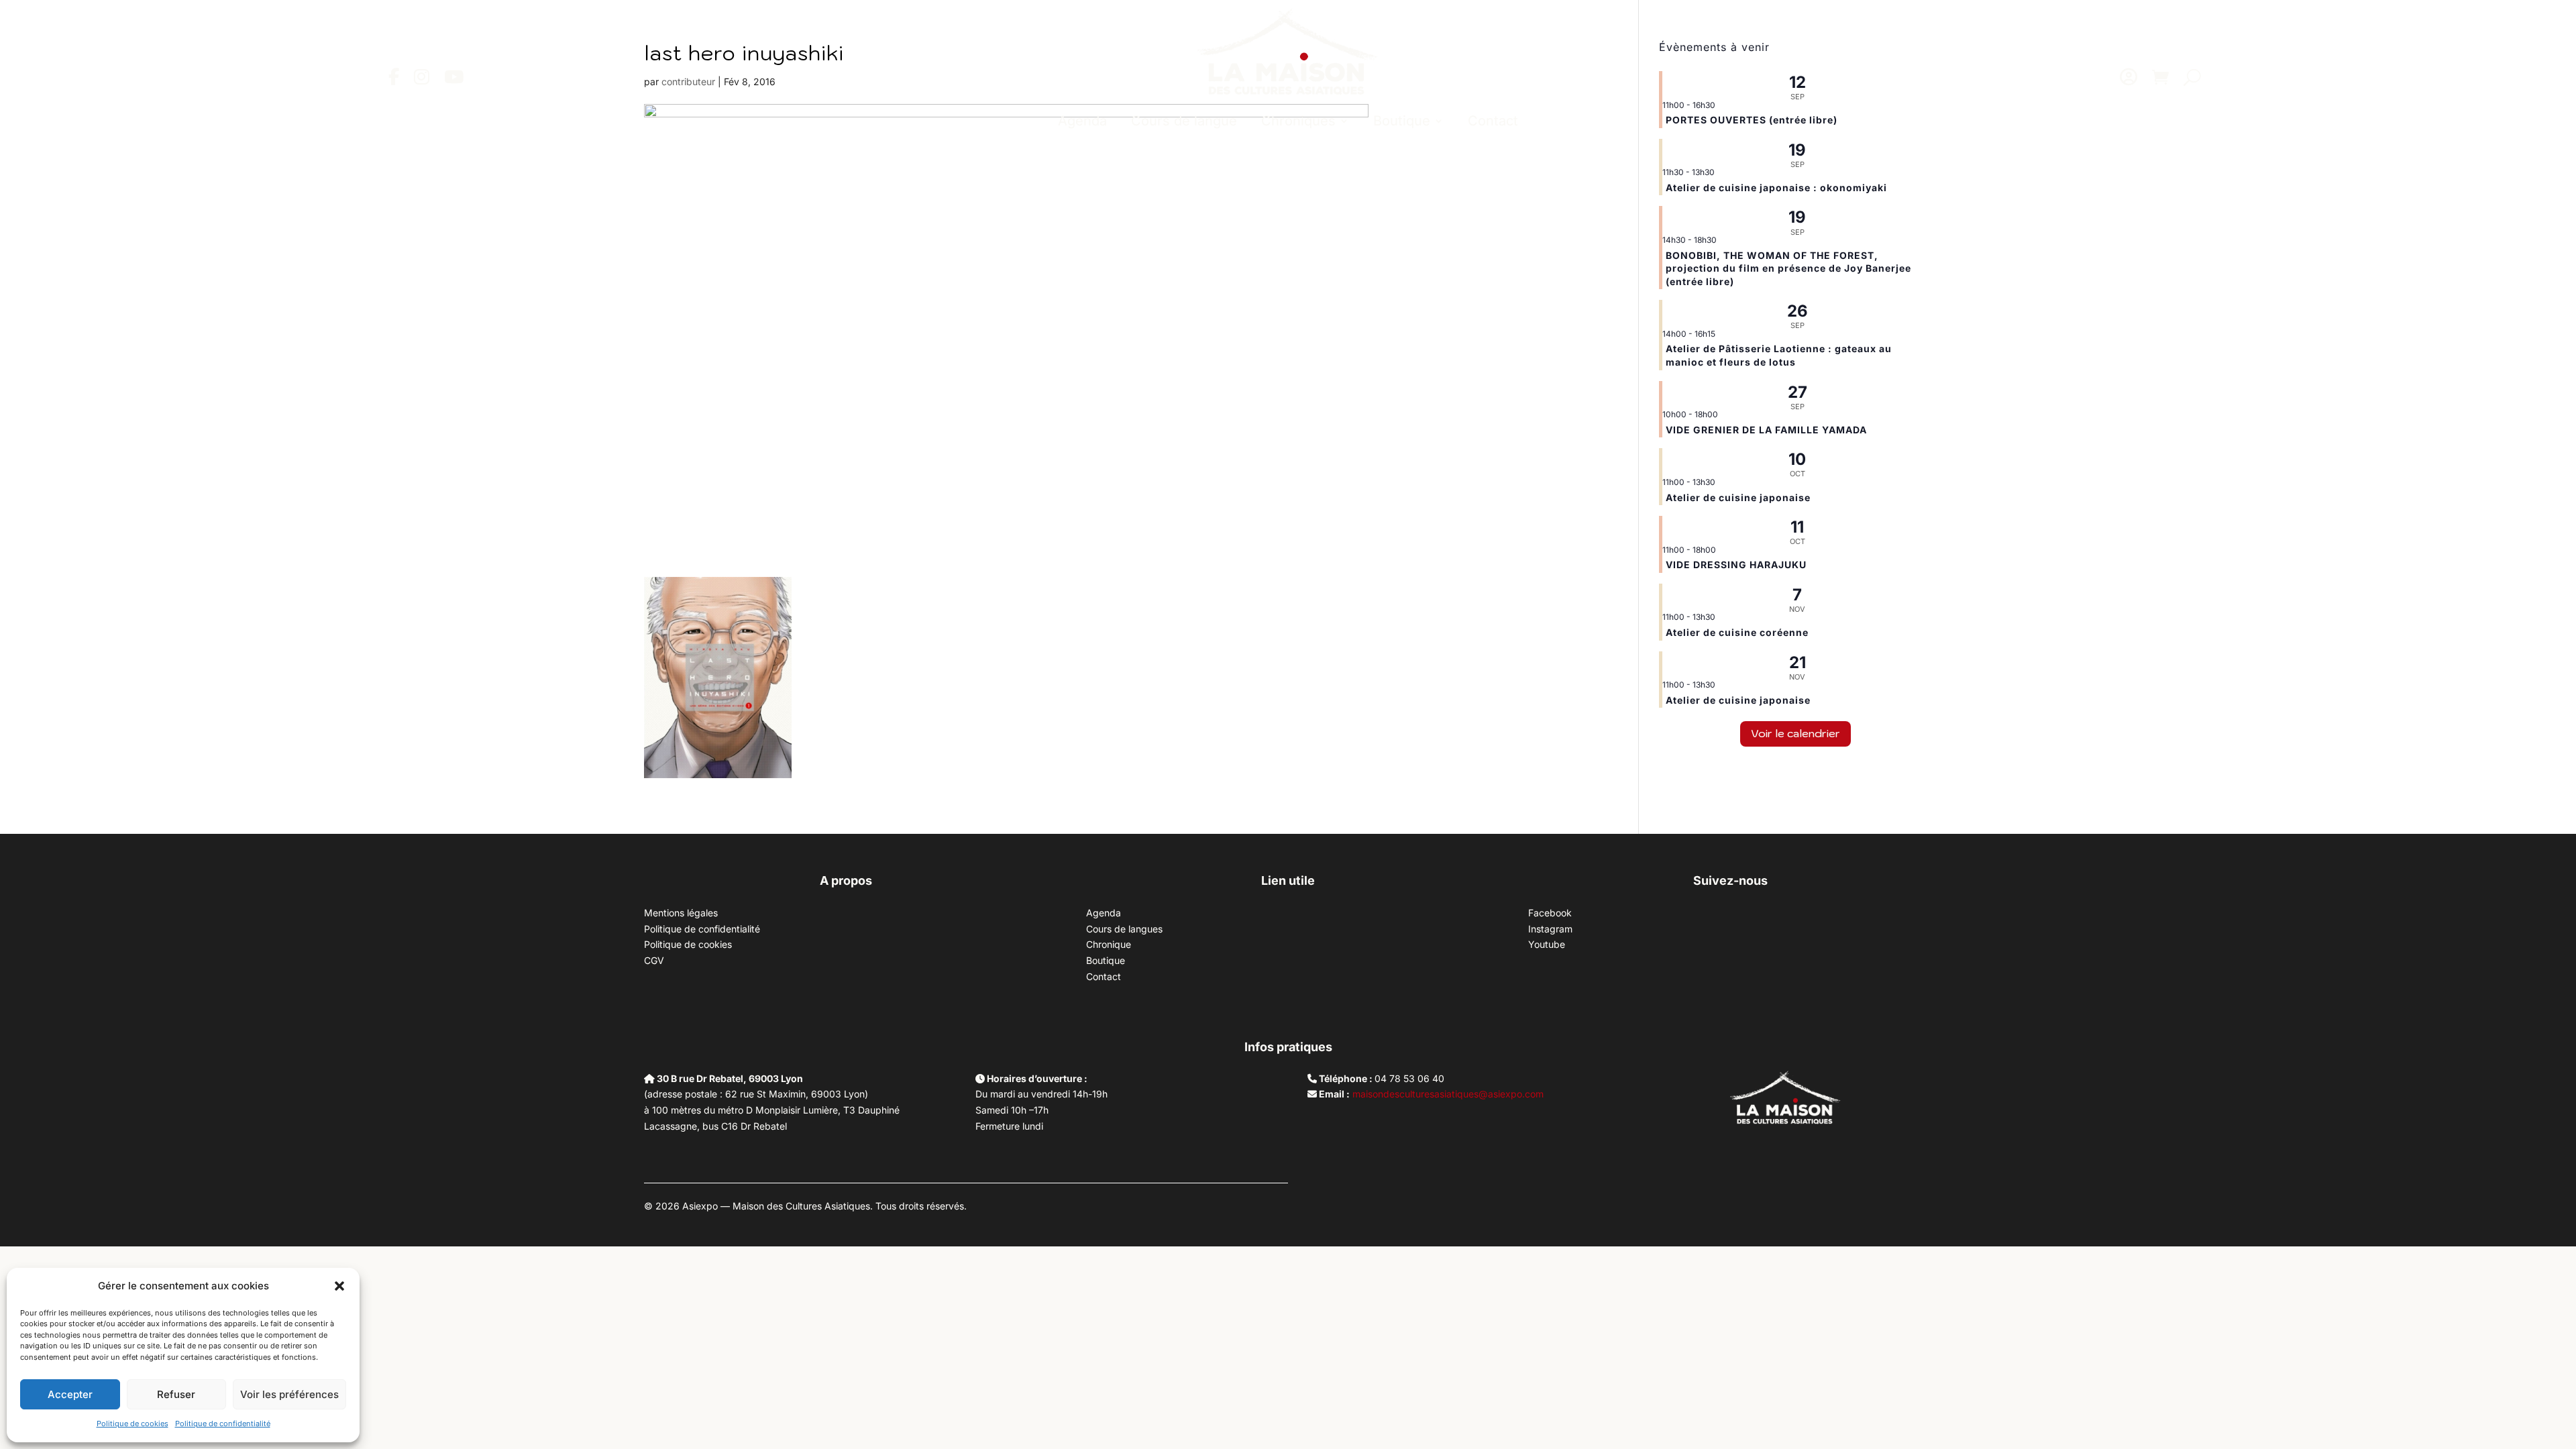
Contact (1493, 121)
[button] (339, 1286)
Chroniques (1298, 121)
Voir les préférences (289, 1394)
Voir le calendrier (1795, 733)
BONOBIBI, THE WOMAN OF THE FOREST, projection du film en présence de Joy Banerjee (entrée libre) (1788, 268)
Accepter (70, 1394)
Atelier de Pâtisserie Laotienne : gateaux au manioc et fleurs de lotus (1779, 355)
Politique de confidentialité (223, 1424)
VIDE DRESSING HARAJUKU (1736, 565)
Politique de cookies (132, 1424)
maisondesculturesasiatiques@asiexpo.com (1448, 1094)
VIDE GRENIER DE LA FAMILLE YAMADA (1766, 430)
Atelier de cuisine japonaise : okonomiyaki (1776, 187)
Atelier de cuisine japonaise (1739, 497)
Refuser (176, 1394)
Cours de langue (1184, 121)
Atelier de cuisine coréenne (1737, 632)
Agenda (1082, 121)
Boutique (1402, 121)
